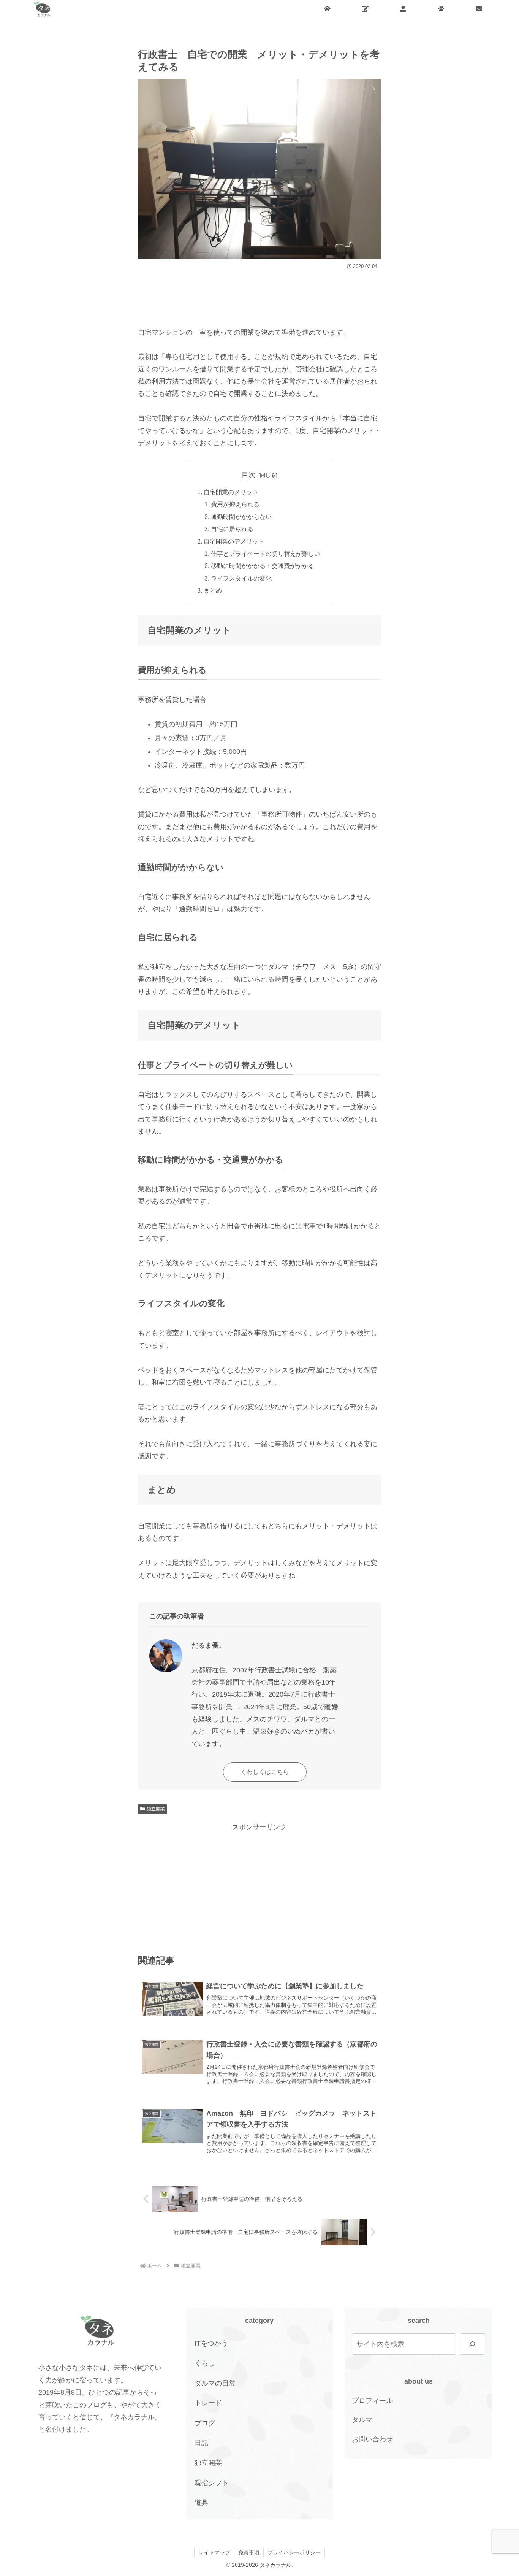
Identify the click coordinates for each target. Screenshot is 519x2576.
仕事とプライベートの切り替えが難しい (266, 554)
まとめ (213, 590)
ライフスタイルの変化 (241, 578)
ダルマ (362, 2420)
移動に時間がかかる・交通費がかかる (263, 566)
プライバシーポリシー (294, 2552)
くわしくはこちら (265, 1772)
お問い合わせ (372, 2439)
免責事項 (249, 2552)
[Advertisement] (259, 295)
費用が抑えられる (235, 504)
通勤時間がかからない (241, 517)
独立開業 (156, 1809)
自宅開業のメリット (231, 492)
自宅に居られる (232, 529)
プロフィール (372, 2401)
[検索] (472, 2344)
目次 (248, 475)
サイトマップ (214, 2552)
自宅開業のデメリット (234, 541)
